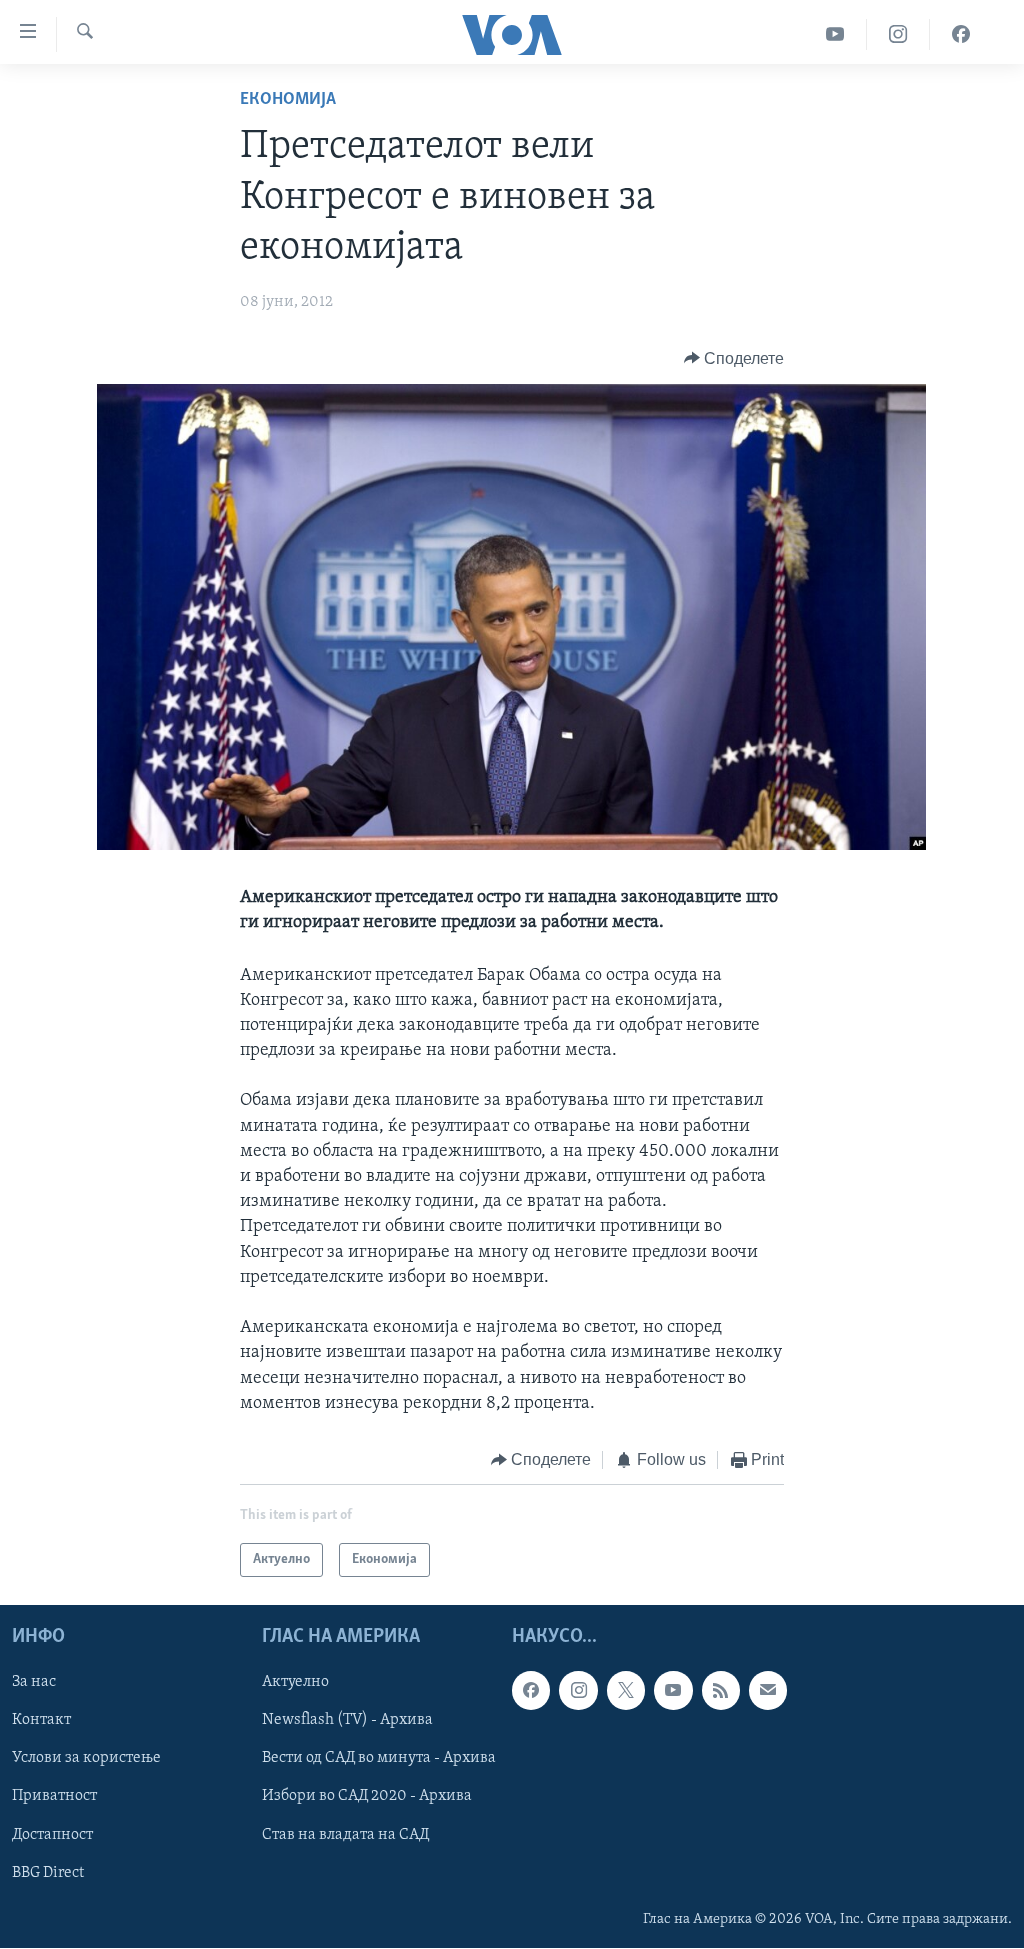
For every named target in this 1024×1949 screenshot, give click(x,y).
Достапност (52, 1835)
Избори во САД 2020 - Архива (367, 1797)
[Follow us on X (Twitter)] (626, 1691)
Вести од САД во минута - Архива (379, 1759)
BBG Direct (48, 1873)
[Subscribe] (768, 1691)
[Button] (734, 359)
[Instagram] (898, 34)
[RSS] (721, 1691)
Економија (288, 100)
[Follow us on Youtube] (673, 1691)
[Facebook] (961, 34)
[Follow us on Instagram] (578, 1691)
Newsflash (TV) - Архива (347, 1721)
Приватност (54, 1797)
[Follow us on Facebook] (531, 1691)
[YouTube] (835, 34)
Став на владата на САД (345, 1835)
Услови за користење (86, 1759)
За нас (34, 1683)
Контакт (41, 1721)
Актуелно (295, 1683)
